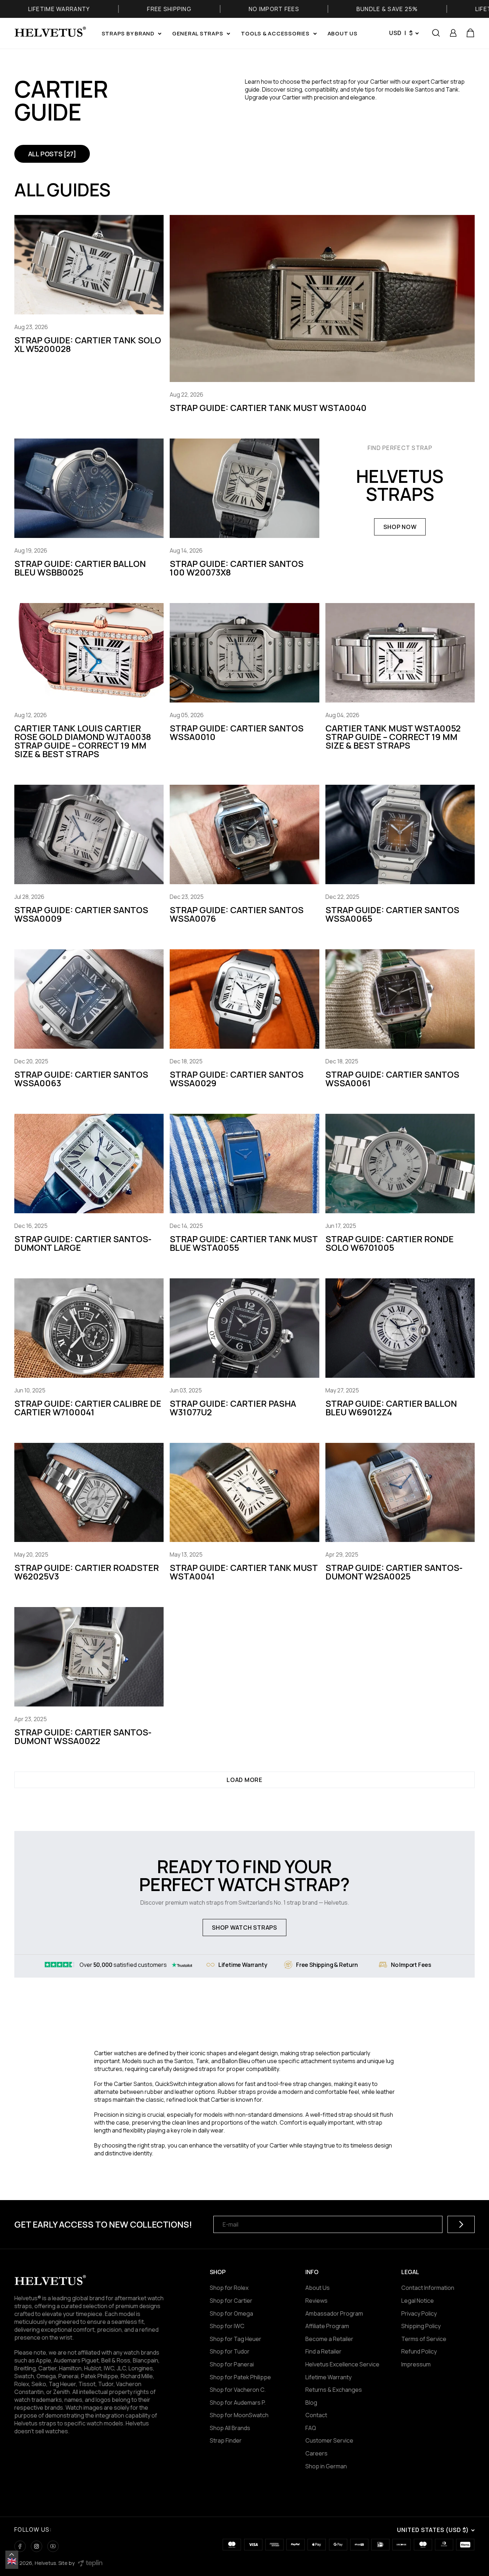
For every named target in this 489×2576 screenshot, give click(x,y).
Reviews (316, 2301)
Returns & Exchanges (334, 2390)
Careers (316, 2453)
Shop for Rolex (229, 2288)
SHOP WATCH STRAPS (245, 1928)
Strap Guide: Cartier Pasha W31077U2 (233, 1408)
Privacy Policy (419, 2313)
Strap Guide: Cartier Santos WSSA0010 (237, 732)
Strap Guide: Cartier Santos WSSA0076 (237, 914)
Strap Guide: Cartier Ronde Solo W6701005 (389, 1243)
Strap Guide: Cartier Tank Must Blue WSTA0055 (244, 1243)
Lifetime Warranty (328, 2377)
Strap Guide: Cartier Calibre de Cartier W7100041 (88, 1408)
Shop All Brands (230, 2428)
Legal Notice (418, 2301)
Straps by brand (128, 33)
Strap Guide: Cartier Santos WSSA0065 (392, 914)
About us (343, 33)
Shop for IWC (227, 2326)
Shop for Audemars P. (238, 2403)
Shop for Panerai (232, 2364)
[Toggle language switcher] (12, 2555)
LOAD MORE (245, 1780)
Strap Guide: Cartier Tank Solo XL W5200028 (88, 344)
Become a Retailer (329, 2339)
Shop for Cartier (231, 2301)
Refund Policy (419, 2351)
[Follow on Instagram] (37, 2546)
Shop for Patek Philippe (240, 2377)
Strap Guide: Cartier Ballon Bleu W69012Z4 (391, 1408)
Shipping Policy (421, 2326)
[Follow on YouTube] (53, 2546)
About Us (318, 2288)
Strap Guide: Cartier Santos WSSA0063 (81, 1079)
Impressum (416, 2364)
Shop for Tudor (230, 2351)
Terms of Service (424, 2339)
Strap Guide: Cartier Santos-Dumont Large (83, 1243)
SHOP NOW (400, 527)
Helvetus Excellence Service (342, 2364)
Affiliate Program (327, 2326)
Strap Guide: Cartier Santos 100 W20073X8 (237, 568)
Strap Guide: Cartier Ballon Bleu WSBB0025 (80, 568)
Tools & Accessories (275, 33)
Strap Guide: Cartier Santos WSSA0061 (392, 1079)
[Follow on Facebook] (20, 2546)
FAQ (311, 2428)
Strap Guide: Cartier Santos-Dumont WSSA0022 (83, 1736)
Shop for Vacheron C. (238, 2390)
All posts (52, 154)
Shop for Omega (231, 2313)
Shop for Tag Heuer (236, 2339)
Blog (311, 2403)
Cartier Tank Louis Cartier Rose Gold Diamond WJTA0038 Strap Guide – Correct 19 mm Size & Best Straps (83, 741)
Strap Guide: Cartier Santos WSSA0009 (81, 914)
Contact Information (428, 2288)
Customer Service (329, 2440)
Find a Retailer (323, 2351)
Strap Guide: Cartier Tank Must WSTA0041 (244, 1572)
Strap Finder (226, 2440)
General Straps (198, 33)
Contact (316, 2415)
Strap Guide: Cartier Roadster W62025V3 (87, 1572)
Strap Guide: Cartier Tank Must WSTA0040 (268, 408)
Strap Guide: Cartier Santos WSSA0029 (237, 1079)
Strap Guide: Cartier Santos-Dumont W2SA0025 (394, 1572)
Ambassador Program (334, 2313)
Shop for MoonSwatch (239, 2415)
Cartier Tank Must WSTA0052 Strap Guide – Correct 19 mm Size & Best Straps (393, 737)
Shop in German (326, 2466)
